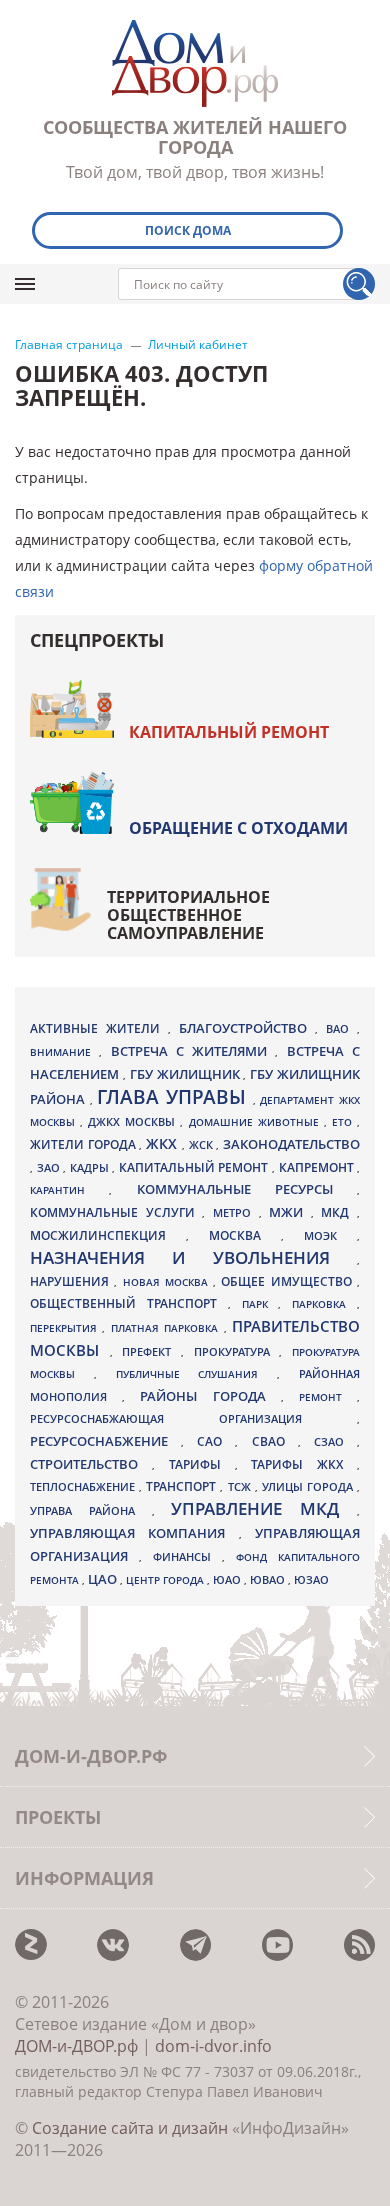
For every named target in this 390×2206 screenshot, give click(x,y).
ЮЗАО (311, 1580)
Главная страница (69, 345)
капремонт (318, 1167)
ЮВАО (269, 1579)
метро (236, 1212)
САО (216, 1441)
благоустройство (247, 1028)
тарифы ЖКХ (304, 1464)
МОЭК (330, 1235)
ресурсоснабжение (105, 1441)
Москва (245, 1235)
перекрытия (66, 1328)
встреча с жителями (193, 1051)
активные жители (99, 1028)
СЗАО (335, 1442)
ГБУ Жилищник (187, 1074)
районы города (210, 1396)
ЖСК (203, 1145)
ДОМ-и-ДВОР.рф (76, 2046)
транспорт (183, 1486)
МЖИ (290, 1212)
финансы (187, 1557)
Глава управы (174, 1097)
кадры (91, 1167)
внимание (64, 1052)
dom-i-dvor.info (213, 2046)
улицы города (309, 1486)
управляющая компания (134, 1533)
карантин (69, 1190)
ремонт (328, 1397)
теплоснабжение (84, 1487)
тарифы (202, 1464)
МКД (339, 1212)
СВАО (275, 1441)
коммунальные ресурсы (247, 1189)
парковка (324, 1304)
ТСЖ (241, 1486)
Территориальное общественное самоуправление (188, 915)
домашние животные (256, 1122)
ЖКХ (164, 1143)
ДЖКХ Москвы (134, 1121)
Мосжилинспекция (108, 1235)
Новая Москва (168, 1282)
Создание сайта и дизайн (130, 2128)
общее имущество (289, 1281)
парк (260, 1304)
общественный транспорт (129, 1303)
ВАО (341, 1028)
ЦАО (104, 1579)
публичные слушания (197, 1374)
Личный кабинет (198, 345)
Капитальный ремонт (229, 732)
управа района (91, 1510)
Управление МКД (264, 1508)
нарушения (72, 1281)
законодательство (291, 1144)
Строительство (91, 1464)
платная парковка (167, 1328)
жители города (84, 1144)
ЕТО (344, 1122)
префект (151, 1351)
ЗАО (50, 1167)
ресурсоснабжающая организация (193, 1419)
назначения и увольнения (193, 1257)
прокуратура (237, 1352)
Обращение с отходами (238, 828)
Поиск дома (188, 230)
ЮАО (228, 1580)
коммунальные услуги (116, 1212)
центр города (166, 1580)
